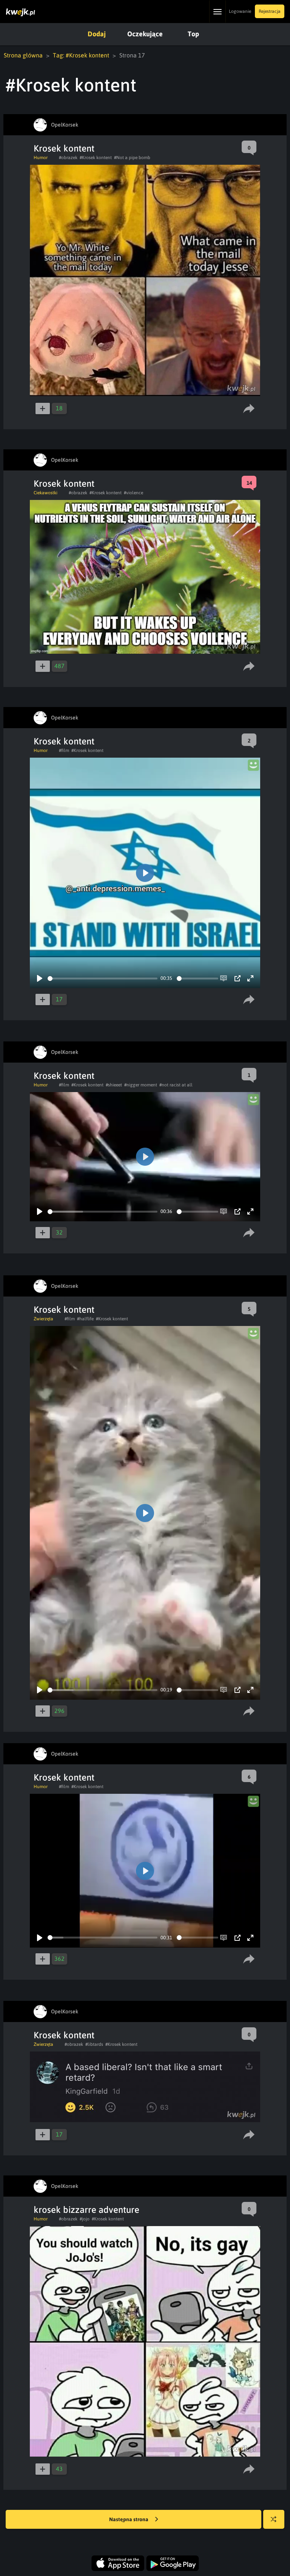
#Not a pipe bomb (132, 158)
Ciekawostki (46, 493)
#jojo (85, 2219)
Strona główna (23, 55)
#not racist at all (176, 1085)
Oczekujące (145, 34)
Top (193, 34)
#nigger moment (141, 1085)
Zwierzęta (43, 1319)
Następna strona (129, 2519)
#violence (133, 493)
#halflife (85, 1319)
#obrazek (68, 158)
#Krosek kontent (96, 158)
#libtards (94, 2044)
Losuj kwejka (274, 2519)
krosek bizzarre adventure (86, 2210)
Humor (41, 158)
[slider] (103, 979)
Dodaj (97, 34)
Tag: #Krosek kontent (81, 55)
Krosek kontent (64, 148)
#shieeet (114, 1085)
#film (64, 750)
